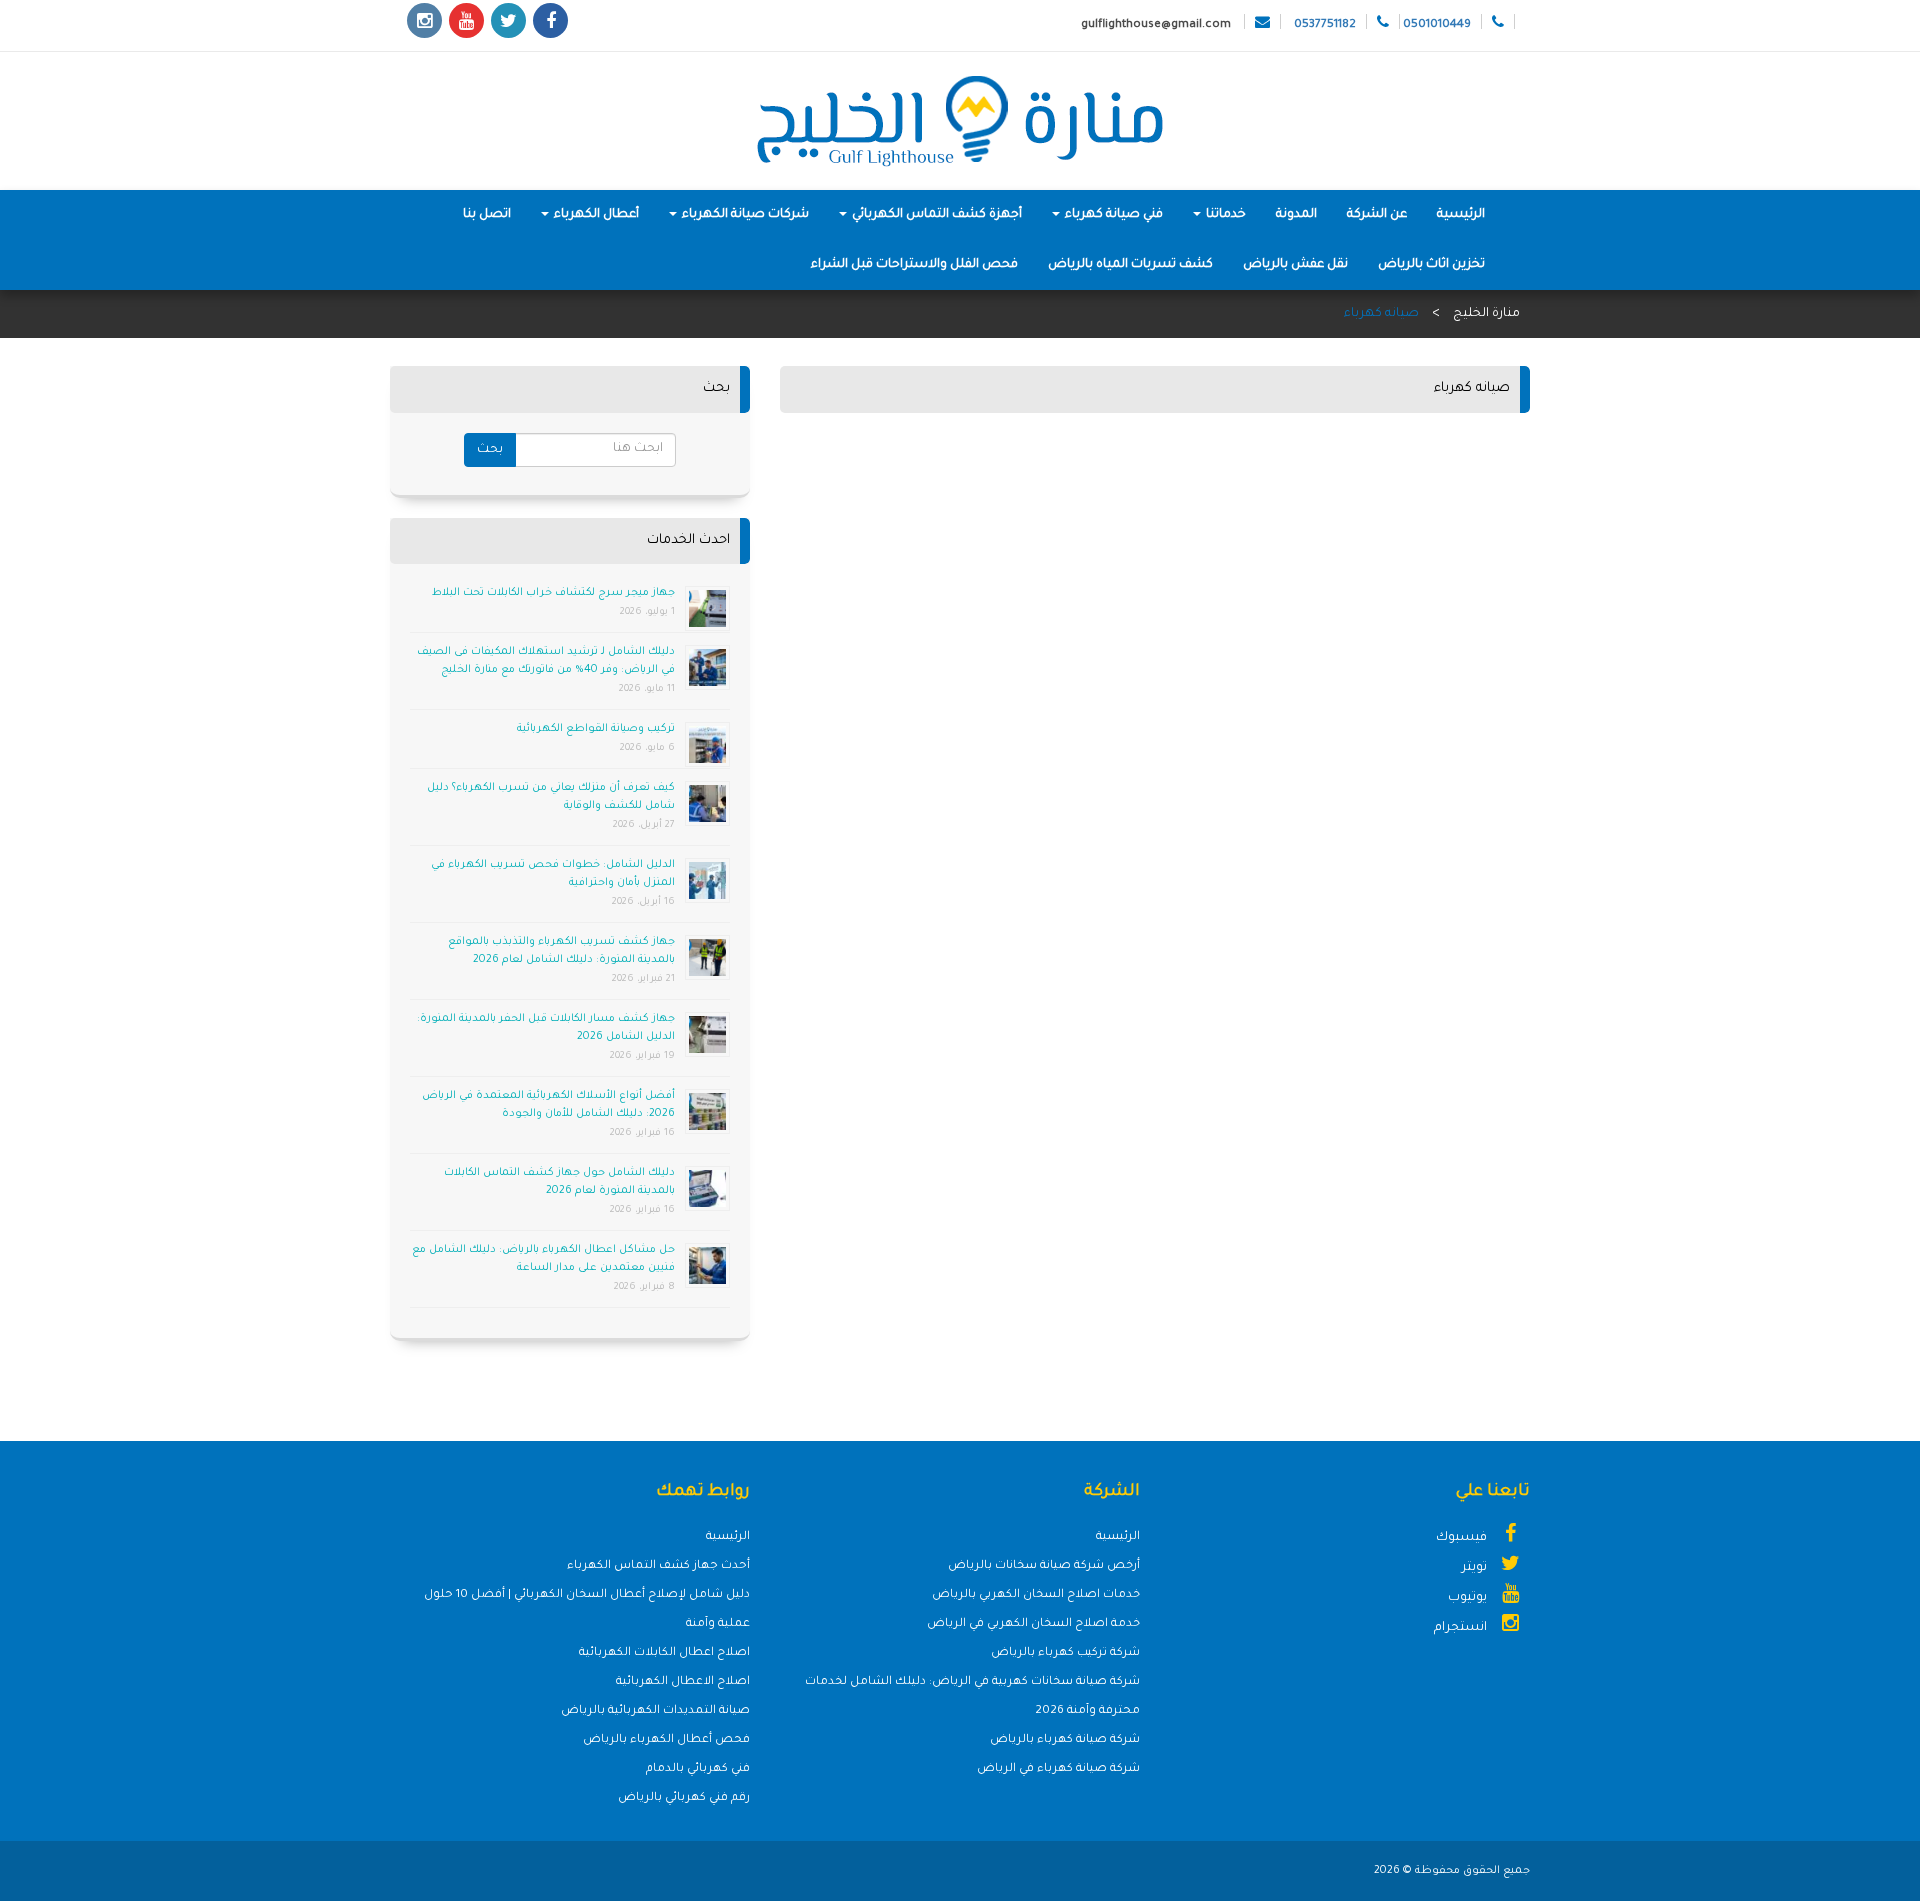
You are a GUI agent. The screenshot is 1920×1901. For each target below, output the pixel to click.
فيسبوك (1463, 1538)
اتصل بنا (487, 215)
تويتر (1476, 1568)
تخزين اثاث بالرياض (1431, 265)
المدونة (1296, 215)
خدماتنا (1224, 215)
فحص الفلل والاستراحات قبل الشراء (914, 265)
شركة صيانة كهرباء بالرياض (1065, 1740)
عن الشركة (1377, 215)
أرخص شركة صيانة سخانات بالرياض (1044, 1566)
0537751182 (1325, 25)
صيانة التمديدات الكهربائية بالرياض (655, 1711)
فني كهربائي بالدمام (698, 1769)
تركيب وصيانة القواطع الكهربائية (596, 729)
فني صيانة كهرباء (1112, 215)
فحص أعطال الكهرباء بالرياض (666, 1740)
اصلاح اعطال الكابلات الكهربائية (664, 1653)
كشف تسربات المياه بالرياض (1130, 265)
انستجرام (1462, 1628)
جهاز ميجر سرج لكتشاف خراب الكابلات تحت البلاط (553, 593)
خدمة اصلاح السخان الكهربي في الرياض (1033, 1624)
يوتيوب (1469, 1598)
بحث (490, 450)
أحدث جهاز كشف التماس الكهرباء (658, 1566)
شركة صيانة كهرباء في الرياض (1058, 1769)
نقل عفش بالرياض (1295, 265)
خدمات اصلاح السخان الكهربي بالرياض (1036, 1595)
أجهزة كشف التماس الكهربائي (935, 215)
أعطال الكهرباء (595, 215)
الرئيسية (1461, 215)
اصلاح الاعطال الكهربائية (683, 1682)
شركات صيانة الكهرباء (744, 215)
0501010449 (1437, 25)
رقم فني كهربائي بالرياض (684, 1798)
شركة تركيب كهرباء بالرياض (1065, 1653)
